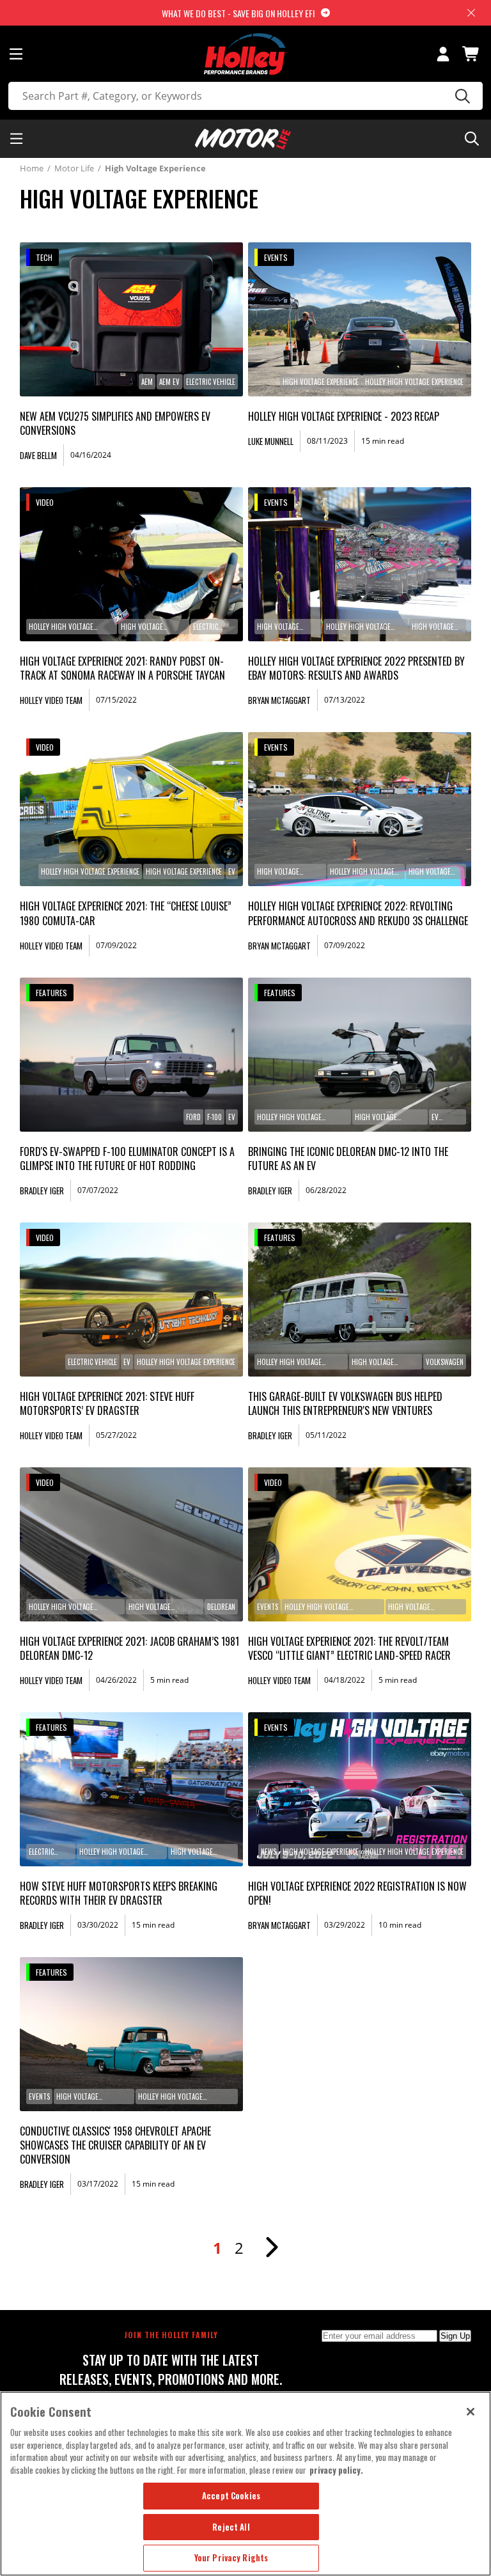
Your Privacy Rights (231, 2557)
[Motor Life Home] (243, 139)
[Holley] (246, 54)
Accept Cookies (231, 2495)
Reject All (231, 2527)
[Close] (471, 2412)
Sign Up (455, 2336)
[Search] (461, 96)
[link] (132, 319)
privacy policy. (336, 2470)
